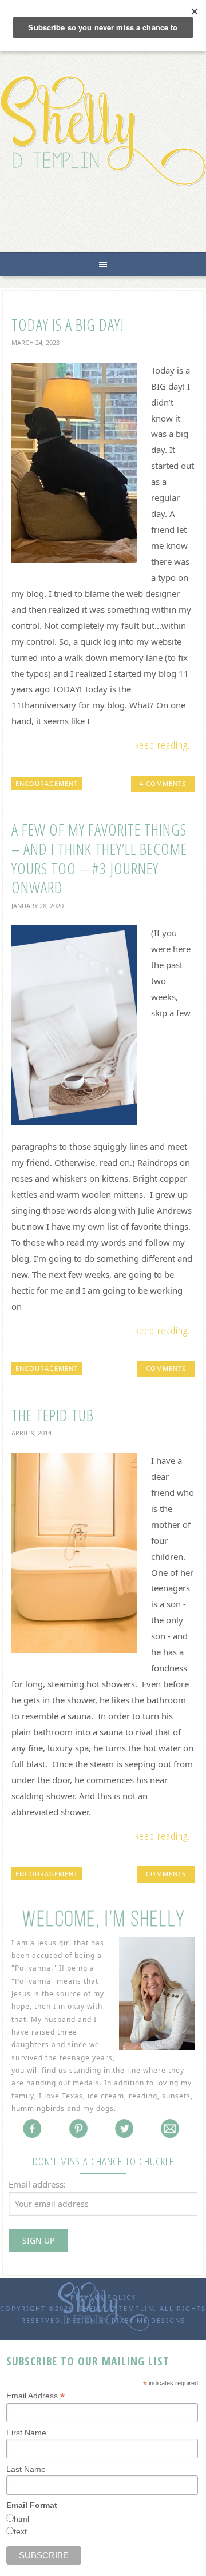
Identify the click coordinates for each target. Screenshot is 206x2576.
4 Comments (163, 783)
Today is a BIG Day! (68, 324)
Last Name (26, 2469)
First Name (26, 2433)
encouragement (47, 783)
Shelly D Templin (103, 131)
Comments (166, 1368)
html (21, 2519)
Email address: (37, 2184)
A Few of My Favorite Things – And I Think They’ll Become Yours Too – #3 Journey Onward (99, 858)
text (20, 2531)
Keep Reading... (165, 745)
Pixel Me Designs (148, 2320)
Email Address (35, 2396)
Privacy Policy (103, 2297)
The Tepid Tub (53, 1415)
